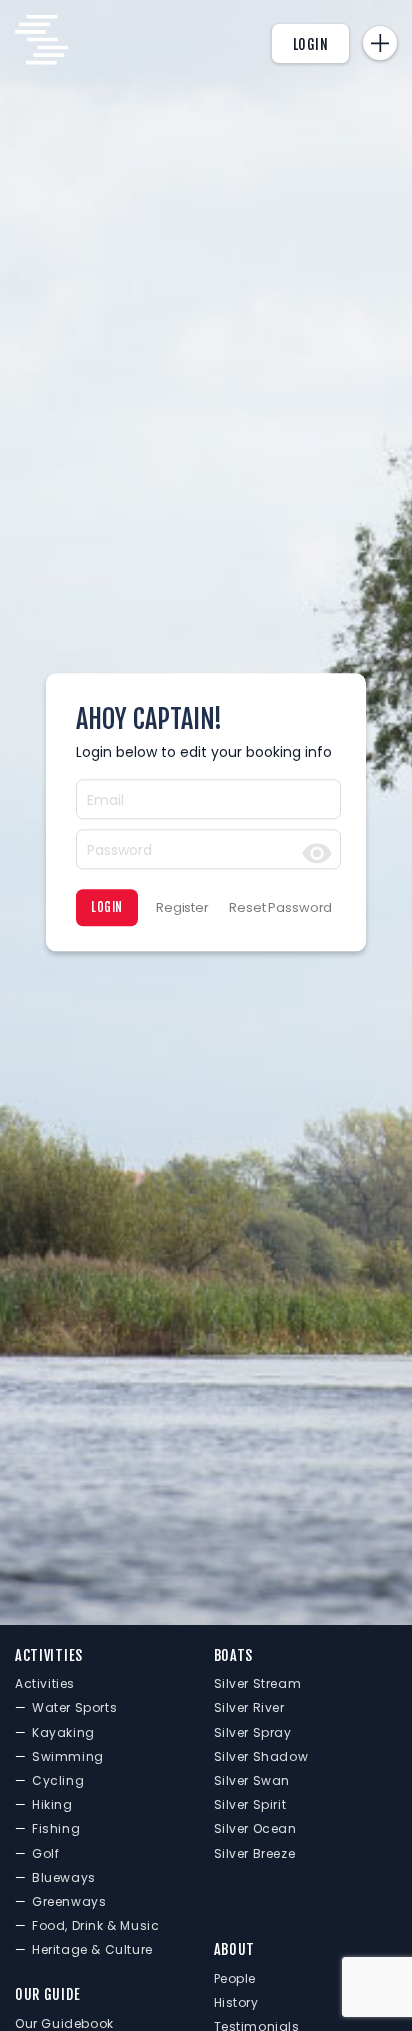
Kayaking (63, 1732)
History (236, 2002)
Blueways (64, 1877)
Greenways (69, 1901)
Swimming (68, 1756)
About (235, 1949)
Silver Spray (253, 1732)
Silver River (249, 1707)
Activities (49, 1655)
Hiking (52, 1804)
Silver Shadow (261, 1756)
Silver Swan (252, 1780)
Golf (45, 1853)
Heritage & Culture (92, 1949)
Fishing (56, 1828)
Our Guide (47, 1994)
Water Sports (74, 1707)
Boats (234, 1655)
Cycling (58, 1780)
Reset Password (280, 907)
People (235, 1978)
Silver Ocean (255, 1828)
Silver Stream (258, 1683)
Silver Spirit (250, 1804)
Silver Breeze (255, 1853)
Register (182, 907)
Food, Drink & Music (95, 1925)
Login (311, 44)
